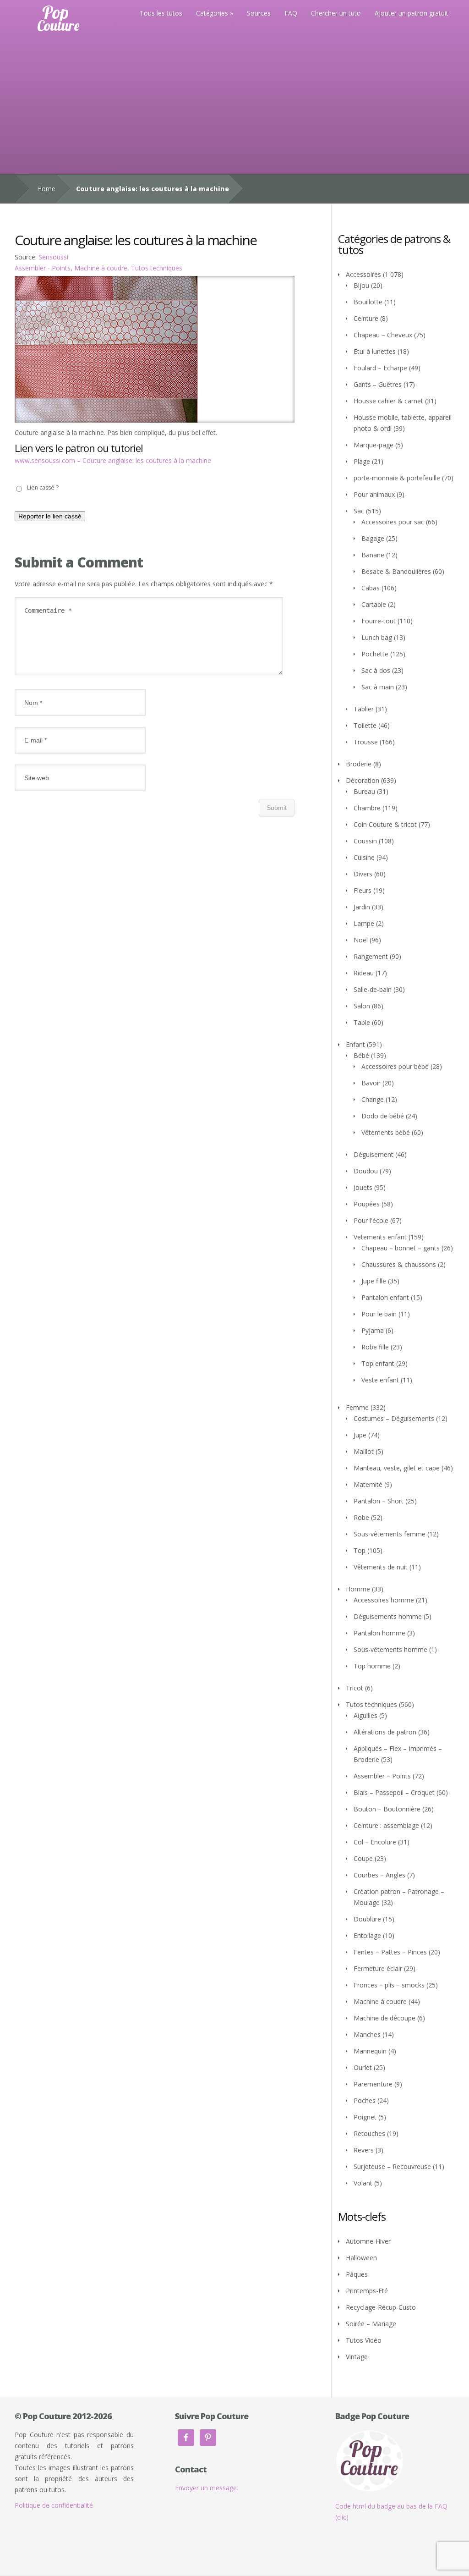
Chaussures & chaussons (399, 1264)
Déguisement (374, 1154)
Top (360, 1550)
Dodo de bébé (383, 1116)
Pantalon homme (379, 1633)
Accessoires (363, 274)
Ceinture (366, 318)
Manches (367, 2034)
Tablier (364, 709)
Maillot (364, 1451)
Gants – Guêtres (378, 384)
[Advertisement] (234, 105)
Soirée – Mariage (371, 2324)
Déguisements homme (388, 1616)
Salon (362, 1006)
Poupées (367, 1204)
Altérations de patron (385, 1732)
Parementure (373, 2084)
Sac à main (378, 687)
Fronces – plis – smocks (389, 1985)
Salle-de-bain (373, 989)
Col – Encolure (375, 1842)
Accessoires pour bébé (395, 1066)
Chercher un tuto (336, 13)
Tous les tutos (161, 13)
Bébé (361, 1055)
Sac (359, 511)
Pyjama (373, 1330)
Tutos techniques (157, 268)
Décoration (363, 780)
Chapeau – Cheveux (383, 335)
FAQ (291, 13)
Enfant (355, 1044)
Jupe (360, 1435)
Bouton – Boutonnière (387, 1809)
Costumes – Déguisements (394, 1418)
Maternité (368, 1484)
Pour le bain (379, 1314)
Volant (363, 2183)
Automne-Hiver (368, 2241)
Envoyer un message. (207, 2488)
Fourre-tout (379, 621)
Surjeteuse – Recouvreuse (392, 2166)
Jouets (363, 1187)
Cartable (374, 604)
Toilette (365, 725)
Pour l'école (371, 1220)
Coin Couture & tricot (385, 824)
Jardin (362, 907)
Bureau (364, 791)
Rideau (364, 973)
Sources (259, 13)
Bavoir (371, 1083)
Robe (361, 1517)
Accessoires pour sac (393, 522)
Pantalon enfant (385, 1297)
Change (373, 1099)
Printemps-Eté (367, 2291)
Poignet (365, 2117)
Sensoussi (53, 257)
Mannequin (370, 2051)
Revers (364, 2150)
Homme (358, 1589)
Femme (357, 1407)
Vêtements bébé (386, 1132)
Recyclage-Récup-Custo (381, 2307)
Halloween (361, 2258)
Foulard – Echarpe (380, 368)
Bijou (361, 285)
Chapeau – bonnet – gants (401, 1248)
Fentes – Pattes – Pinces (390, 1952)
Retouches (369, 2133)
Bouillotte (368, 302)
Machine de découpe (384, 2018)
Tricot (354, 1688)
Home (46, 189)
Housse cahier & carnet (388, 401)
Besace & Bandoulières (396, 571)
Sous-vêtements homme (390, 1649)
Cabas (371, 588)
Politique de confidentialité (54, 2505)
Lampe (364, 923)
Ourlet (363, 2067)
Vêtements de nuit (381, 1567)
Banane (373, 555)
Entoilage (367, 1935)
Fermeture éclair (378, 1968)
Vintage (357, 2357)
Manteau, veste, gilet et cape (397, 1468)
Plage (362, 461)
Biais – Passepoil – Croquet (394, 1792)
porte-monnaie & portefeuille (397, 478)
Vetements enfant (380, 1237)
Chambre (367, 808)
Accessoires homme (384, 1600)
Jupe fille (374, 1281)
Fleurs (363, 890)
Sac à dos (376, 670)
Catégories (212, 13)
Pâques (357, 2274)
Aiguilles (365, 1715)
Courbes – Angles (379, 1875)
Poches (365, 2100)
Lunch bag (377, 637)
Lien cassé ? (43, 487)
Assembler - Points (43, 268)
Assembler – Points (382, 1776)
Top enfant (378, 1363)
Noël (361, 940)
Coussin (365, 841)
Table (362, 1022)
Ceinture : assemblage (386, 1825)
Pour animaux (374, 494)
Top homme (372, 1666)
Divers (363, 874)
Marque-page (374, 445)
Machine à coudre (101, 268)
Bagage (373, 538)
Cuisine (364, 857)
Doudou (366, 1171)
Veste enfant (380, 1380)
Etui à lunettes (375, 351)
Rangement (371, 956)
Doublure (367, 1919)
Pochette (375, 654)
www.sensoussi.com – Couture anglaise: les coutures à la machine (113, 460)
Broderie (359, 764)
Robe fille (375, 1347)
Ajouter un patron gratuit (412, 13)
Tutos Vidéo (364, 2340)
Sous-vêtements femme (390, 1534)
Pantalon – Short (379, 1501)
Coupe (363, 1858)
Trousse (366, 742)
